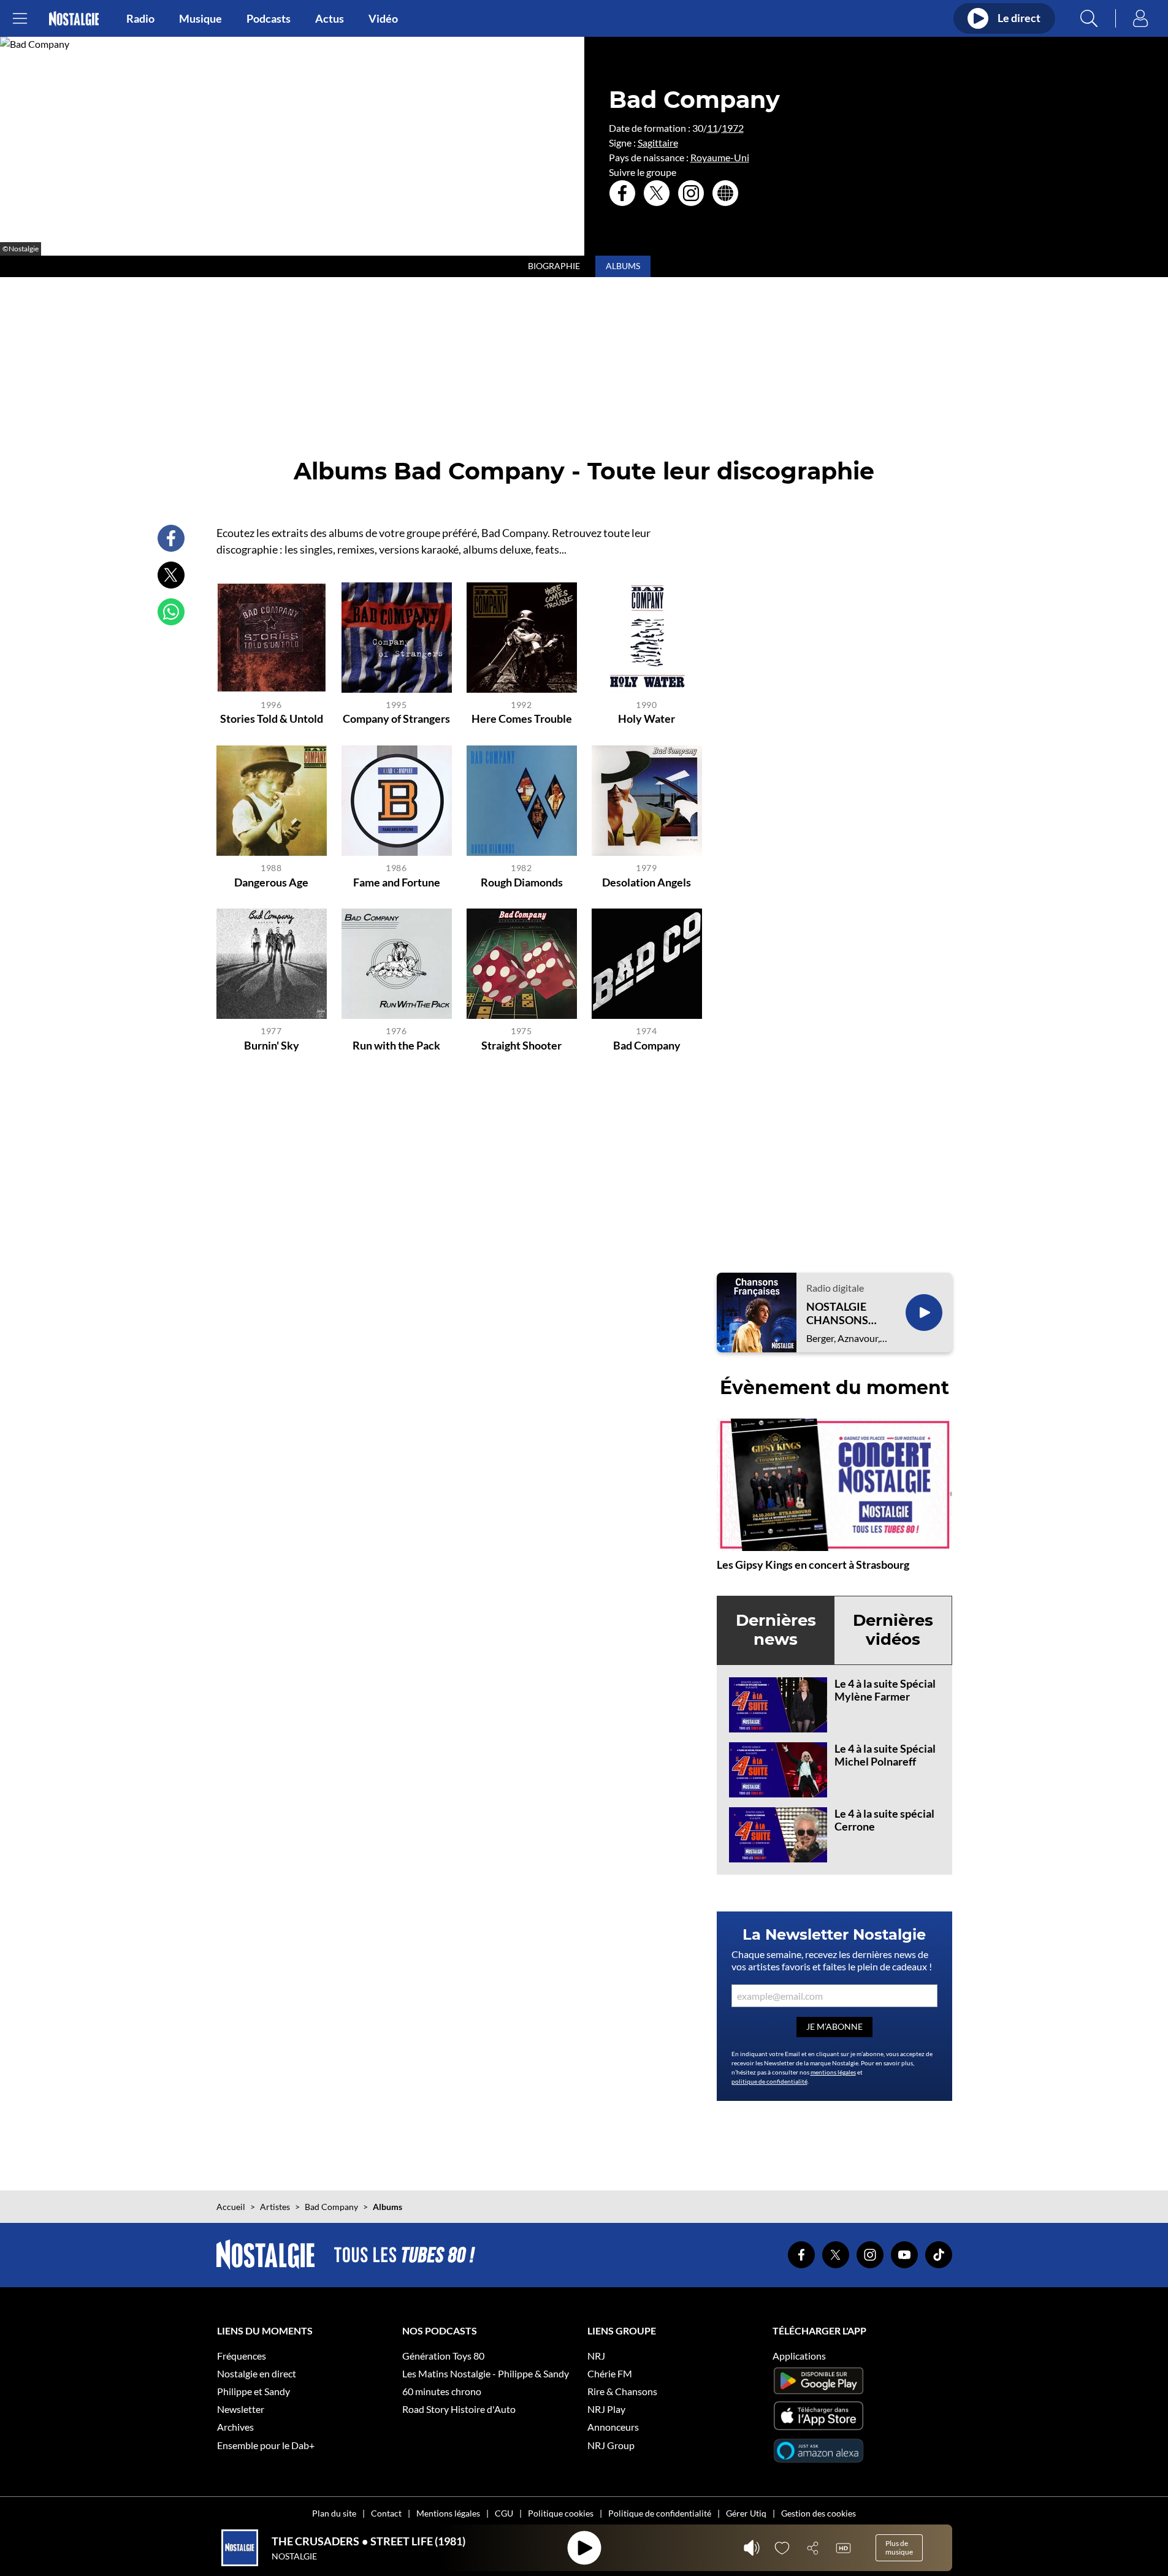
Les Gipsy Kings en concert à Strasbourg (813, 1564)
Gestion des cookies (819, 2513)
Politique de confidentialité (660, 2513)
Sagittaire (658, 143)
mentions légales (833, 2072)
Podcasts (269, 18)
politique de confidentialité (769, 2081)
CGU (504, 2513)
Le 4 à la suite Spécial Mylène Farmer (885, 1690)
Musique (200, 18)
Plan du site (334, 2513)
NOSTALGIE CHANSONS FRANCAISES (840, 1313)
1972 (733, 128)
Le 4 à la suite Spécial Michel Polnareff (885, 1755)
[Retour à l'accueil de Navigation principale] (74, 19)
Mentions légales (448, 2513)
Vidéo (383, 18)
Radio (140, 18)
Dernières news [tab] (776, 1630)
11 (712, 128)
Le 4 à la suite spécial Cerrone (884, 1820)
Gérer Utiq (746, 2513)
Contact (386, 2513)
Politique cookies (561, 2513)
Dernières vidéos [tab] (893, 1630)
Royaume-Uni (720, 157)
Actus (330, 18)
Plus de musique (899, 2547)
